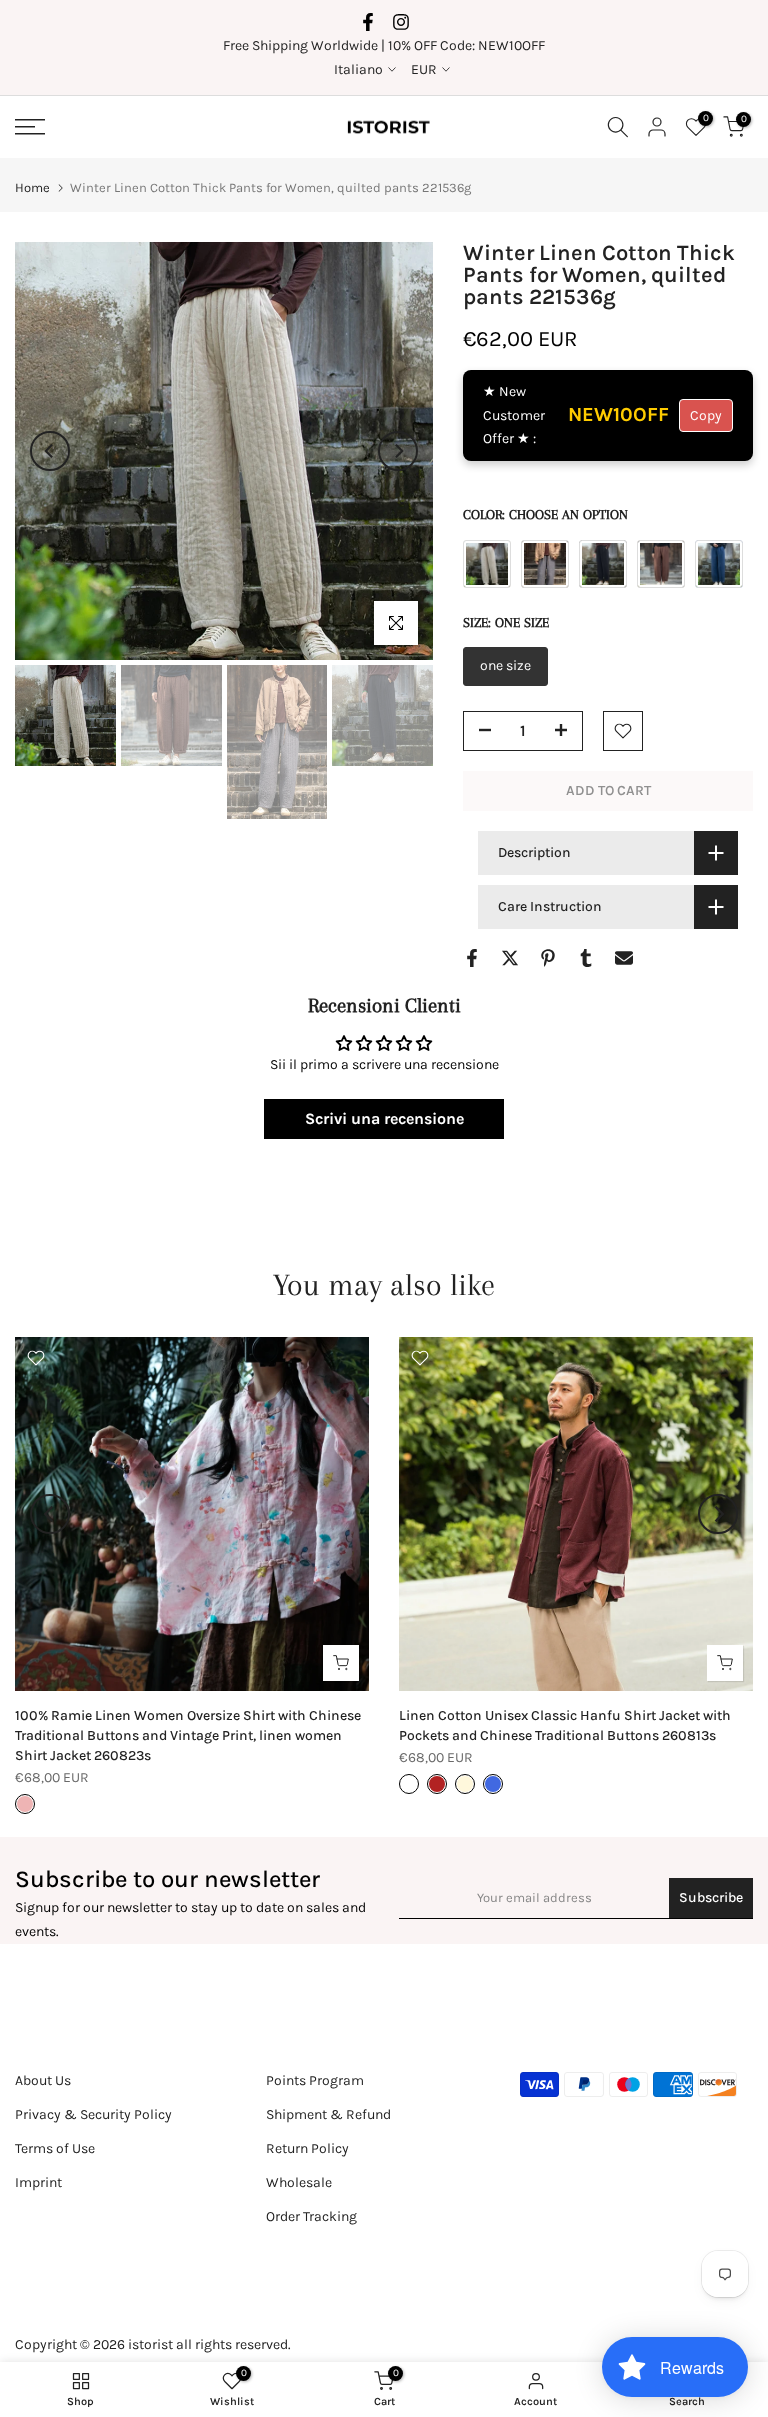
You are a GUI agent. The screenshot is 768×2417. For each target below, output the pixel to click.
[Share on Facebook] (472, 958)
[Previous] (50, 451)
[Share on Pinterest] (548, 958)
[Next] (398, 451)
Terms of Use (55, 2148)
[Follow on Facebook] (368, 22)
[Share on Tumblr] (586, 958)
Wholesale (299, 2182)
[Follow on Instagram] (401, 22)
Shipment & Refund (328, 2114)
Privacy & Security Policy (93, 2114)
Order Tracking (311, 2216)
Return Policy (307, 2148)
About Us (43, 2080)
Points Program (315, 2080)
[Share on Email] (624, 958)
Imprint (38, 2182)
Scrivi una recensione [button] (384, 1118)
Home (32, 187)
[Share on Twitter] (510, 958)
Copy (706, 415)
